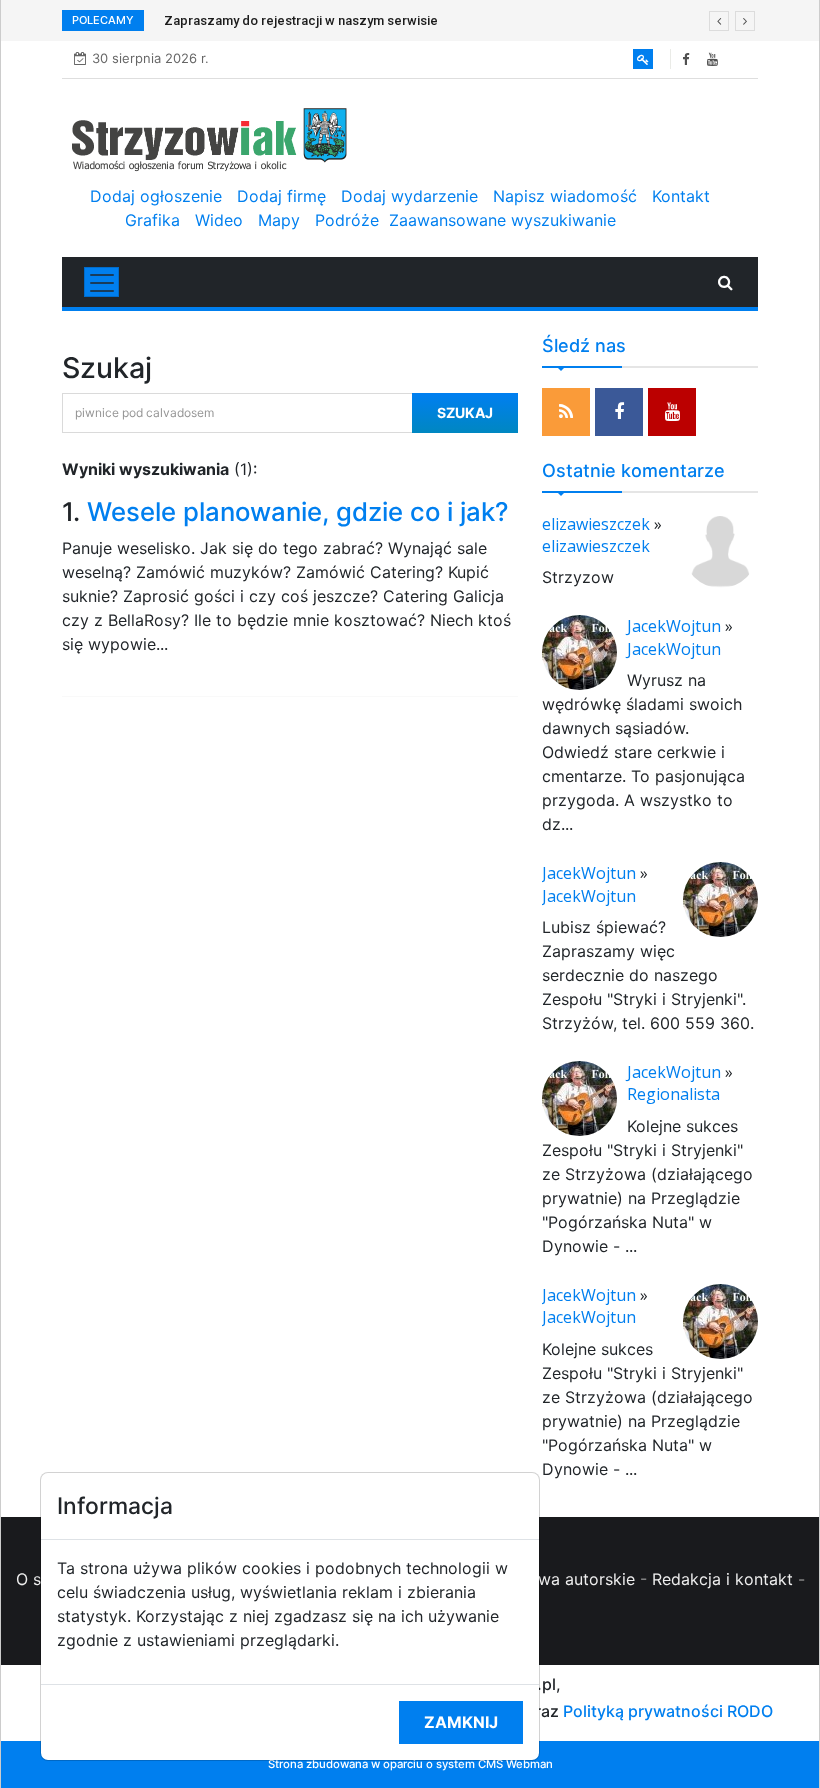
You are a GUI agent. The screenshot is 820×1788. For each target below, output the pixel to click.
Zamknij (461, 1722)
